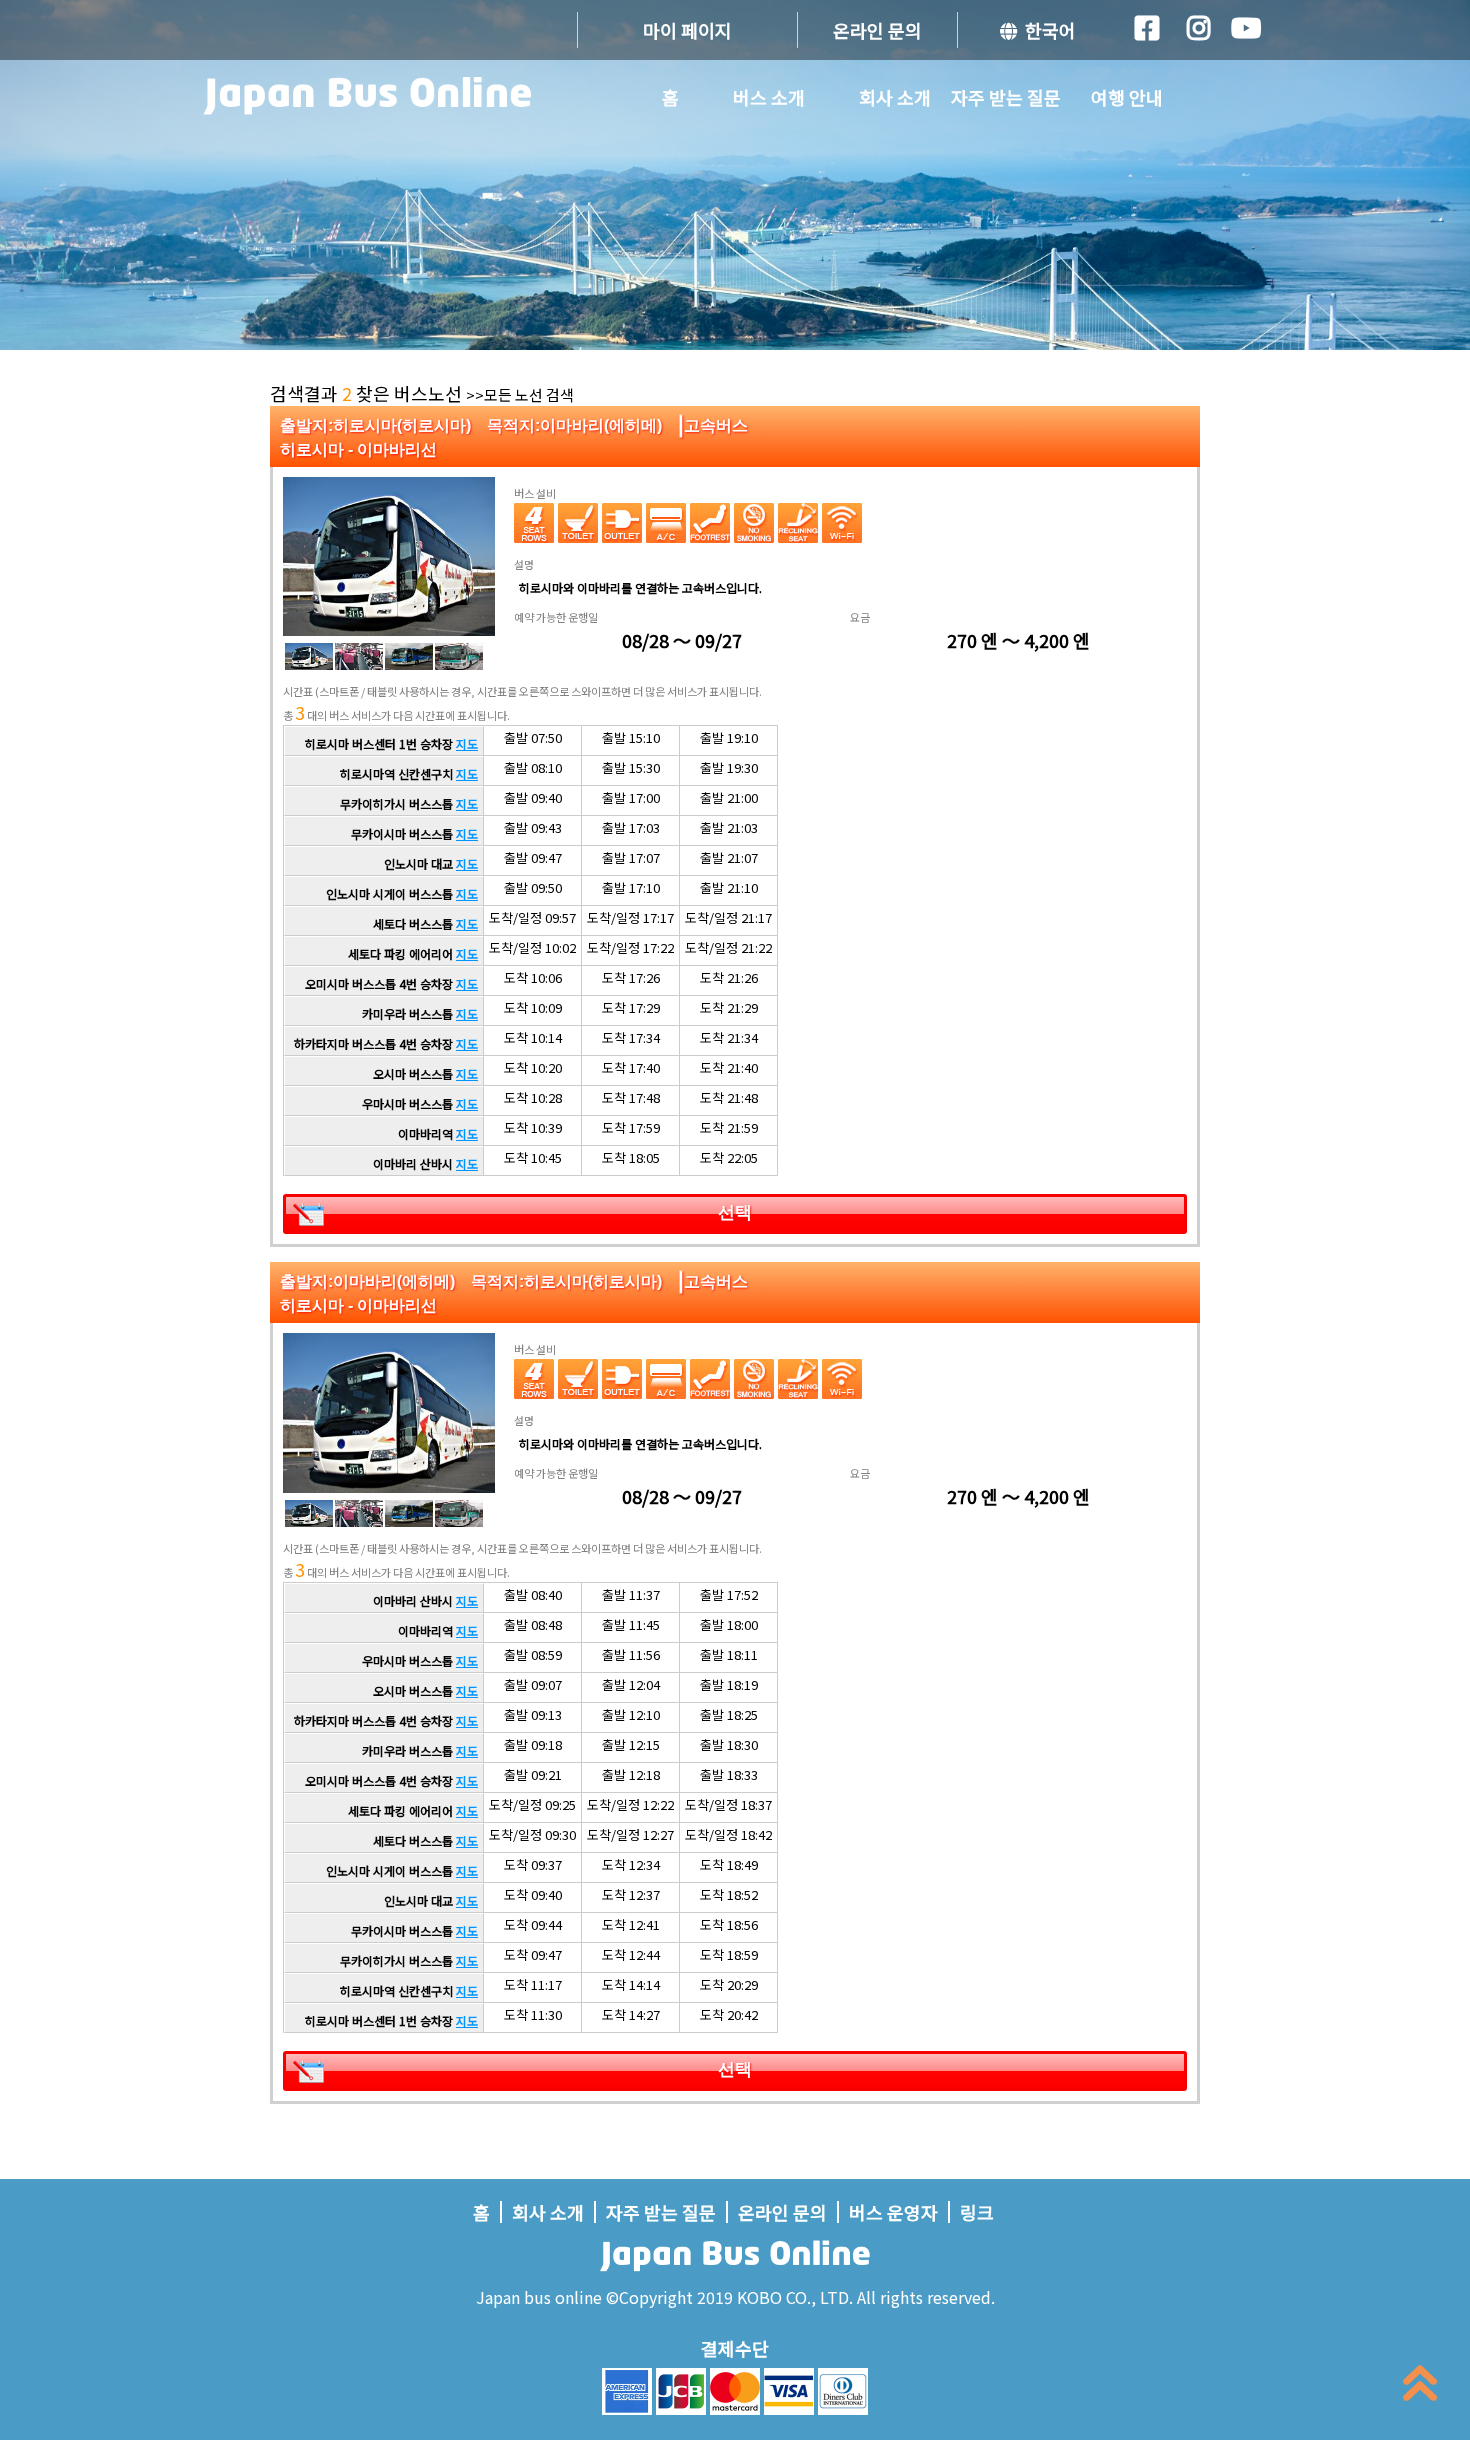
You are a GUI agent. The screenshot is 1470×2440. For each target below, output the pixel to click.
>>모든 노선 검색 (520, 394)
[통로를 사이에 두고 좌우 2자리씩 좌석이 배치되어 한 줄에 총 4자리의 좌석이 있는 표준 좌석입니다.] (534, 523)
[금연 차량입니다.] (754, 523)
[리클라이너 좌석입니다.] (798, 523)
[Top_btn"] (1420, 2387)
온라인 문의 (877, 30)
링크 (977, 2212)
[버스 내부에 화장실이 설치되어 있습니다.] (578, 523)
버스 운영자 (893, 2212)
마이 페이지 (687, 30)
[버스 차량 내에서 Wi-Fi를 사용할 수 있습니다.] (842, 523)
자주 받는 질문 (1006, 97)
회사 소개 (895, 97)
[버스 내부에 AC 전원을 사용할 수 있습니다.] (622, 523)
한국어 (1046, 30)
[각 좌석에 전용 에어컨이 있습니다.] (666, 523)
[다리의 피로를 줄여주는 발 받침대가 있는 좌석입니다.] (710, 523)
